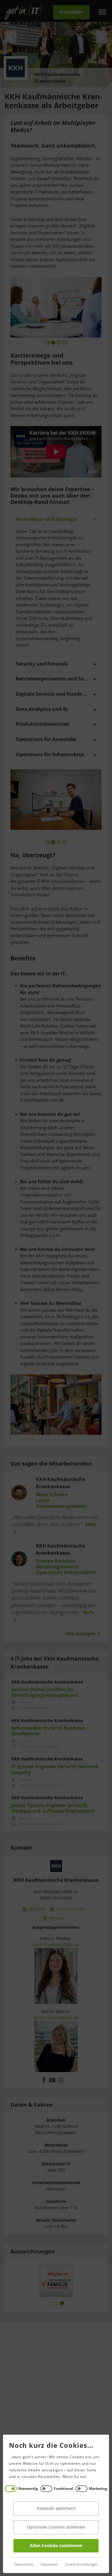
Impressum (49, 2565)
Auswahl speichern (56, 2508)
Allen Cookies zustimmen (56, 2546)
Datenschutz (24, 2565)
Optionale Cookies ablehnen (56, 2527)
